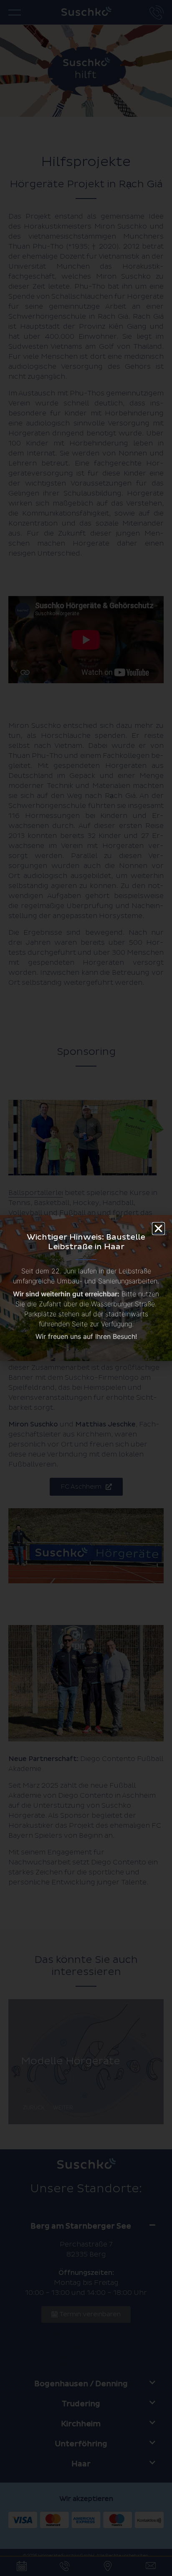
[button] (158, 1229)
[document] (86, 1288)
